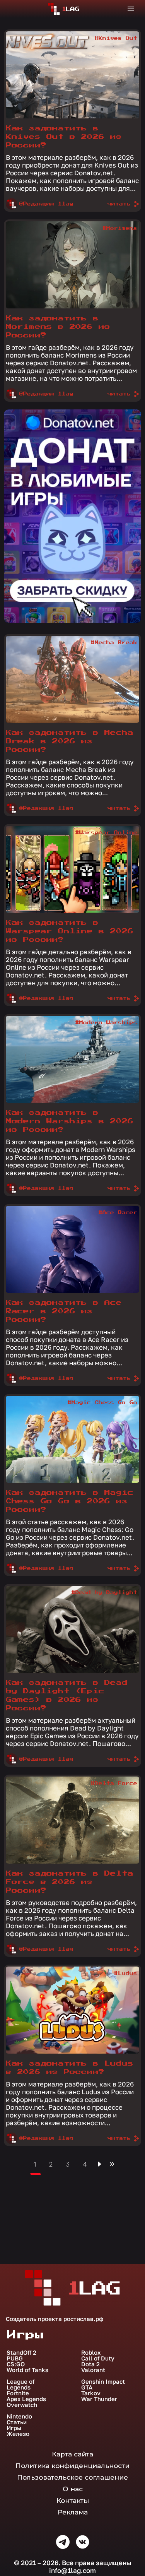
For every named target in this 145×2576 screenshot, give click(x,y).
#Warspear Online (106, 833)
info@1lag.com (72, 2570)
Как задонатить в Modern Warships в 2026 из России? (70, 1121)
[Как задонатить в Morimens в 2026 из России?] (72, 265)
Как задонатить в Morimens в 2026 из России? (58, 327)
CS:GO (16, 2364)
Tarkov (91, 2393)
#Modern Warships (106, 1023)
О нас (73, 2489)
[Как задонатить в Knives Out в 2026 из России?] (72, 75)
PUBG (15, 2358)
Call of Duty (98, 2358)
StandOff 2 (21, 2353)
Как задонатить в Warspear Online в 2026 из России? (70, 931)
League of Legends (20, 2384)
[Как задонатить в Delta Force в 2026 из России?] (72, 1820)
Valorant (93, 2370)
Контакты (73, 2501)
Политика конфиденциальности (72, 2466)
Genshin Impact (103, 2382)
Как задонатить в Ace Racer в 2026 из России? (64, 1311)
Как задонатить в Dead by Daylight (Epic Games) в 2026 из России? (67, 1695)
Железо (18, 2434)
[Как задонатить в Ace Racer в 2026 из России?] (72, 1249)
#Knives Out (116, 38)
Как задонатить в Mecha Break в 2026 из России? (70, 741)
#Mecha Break (114, 643)
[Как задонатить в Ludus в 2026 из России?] (72, 2010)
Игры (14, 2428)
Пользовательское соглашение (72, 2477)
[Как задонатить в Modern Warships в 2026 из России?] (72, 1059)
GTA (87, 2387)
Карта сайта (72, 2454)
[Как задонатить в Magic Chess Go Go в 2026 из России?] (72, 1439)
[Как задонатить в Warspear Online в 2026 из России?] (72, 869)
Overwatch (22, 2405)
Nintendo (19, 2416)
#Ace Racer (118, 1213)
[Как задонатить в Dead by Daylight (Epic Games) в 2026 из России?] (72, 1629)
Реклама (73, 2512)
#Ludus (126, 1974)
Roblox (91, 2353)
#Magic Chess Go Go (102, 1403)
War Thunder (99, 2399)
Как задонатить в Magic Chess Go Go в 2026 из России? (70, 1501)
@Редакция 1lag (46, 204)
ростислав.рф (83, 2319)
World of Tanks (27, 2370)
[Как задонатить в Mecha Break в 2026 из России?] (72, 679)
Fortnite (18, 2393)
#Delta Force (114, 1784)
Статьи (17, 2422)
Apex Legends (26, 2399)
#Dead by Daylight (104, 1593)
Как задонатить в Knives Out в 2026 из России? (64, 137)
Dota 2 (90, 2364)
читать (119, 204)
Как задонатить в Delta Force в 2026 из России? (70, 1882)
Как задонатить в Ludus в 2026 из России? (70, 2068)
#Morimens (120, 228)
